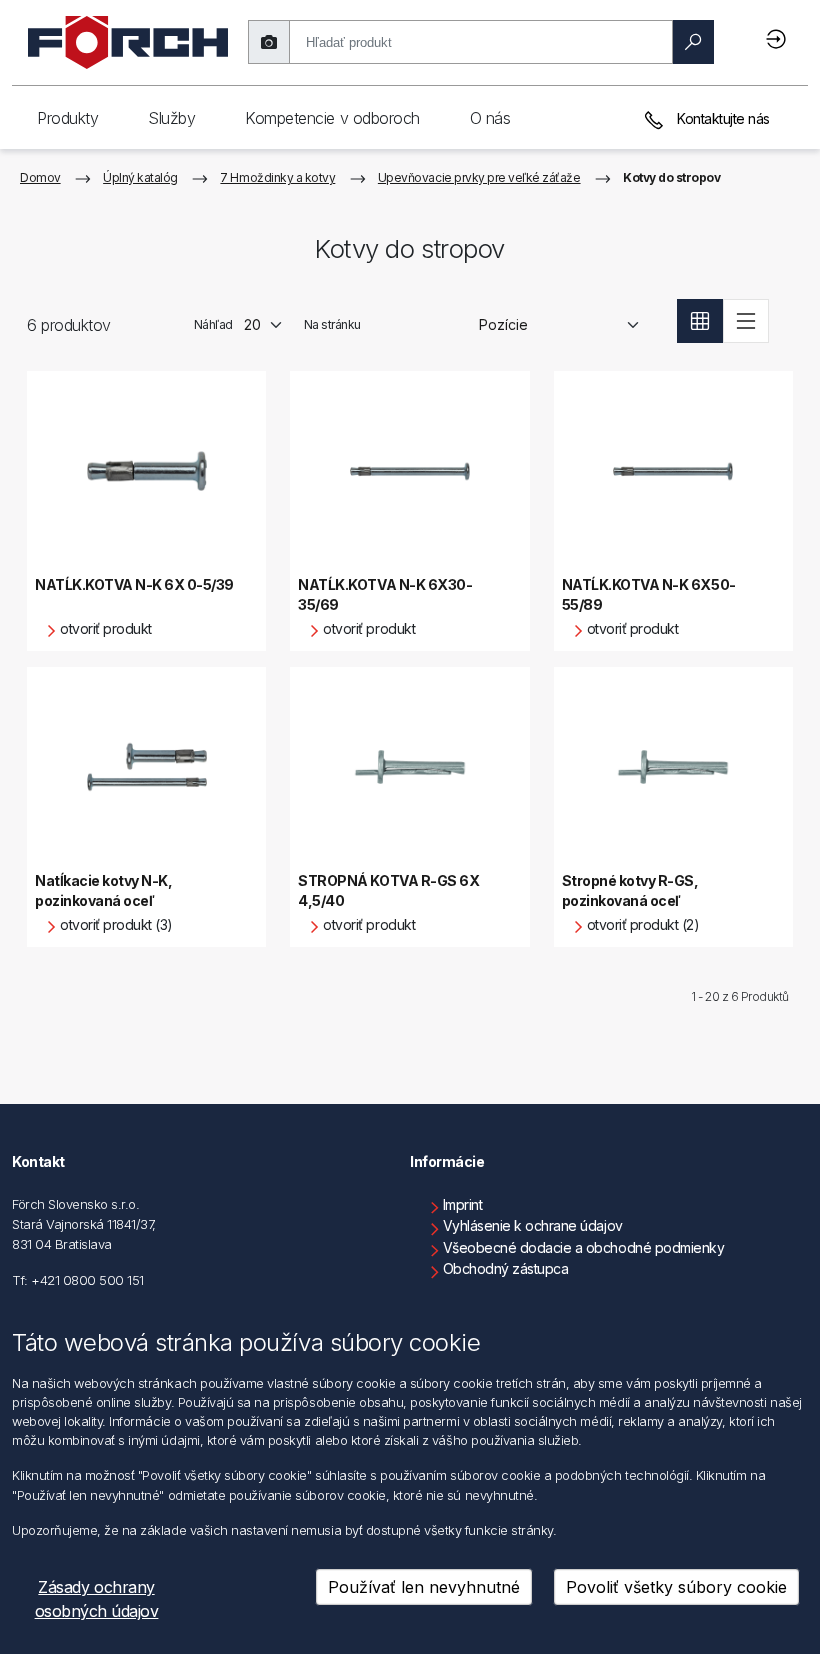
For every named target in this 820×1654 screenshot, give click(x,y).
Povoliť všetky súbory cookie (676, 1587)
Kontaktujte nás (722, 118)
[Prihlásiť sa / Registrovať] (779, 38)
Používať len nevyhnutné (424, 1587)
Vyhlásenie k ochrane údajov (533, 1225)
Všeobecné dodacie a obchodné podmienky (584, 1247)
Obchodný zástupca (506, 1268)
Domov (40, 177)
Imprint (463, 1204)
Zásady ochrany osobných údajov (97, 1599)
